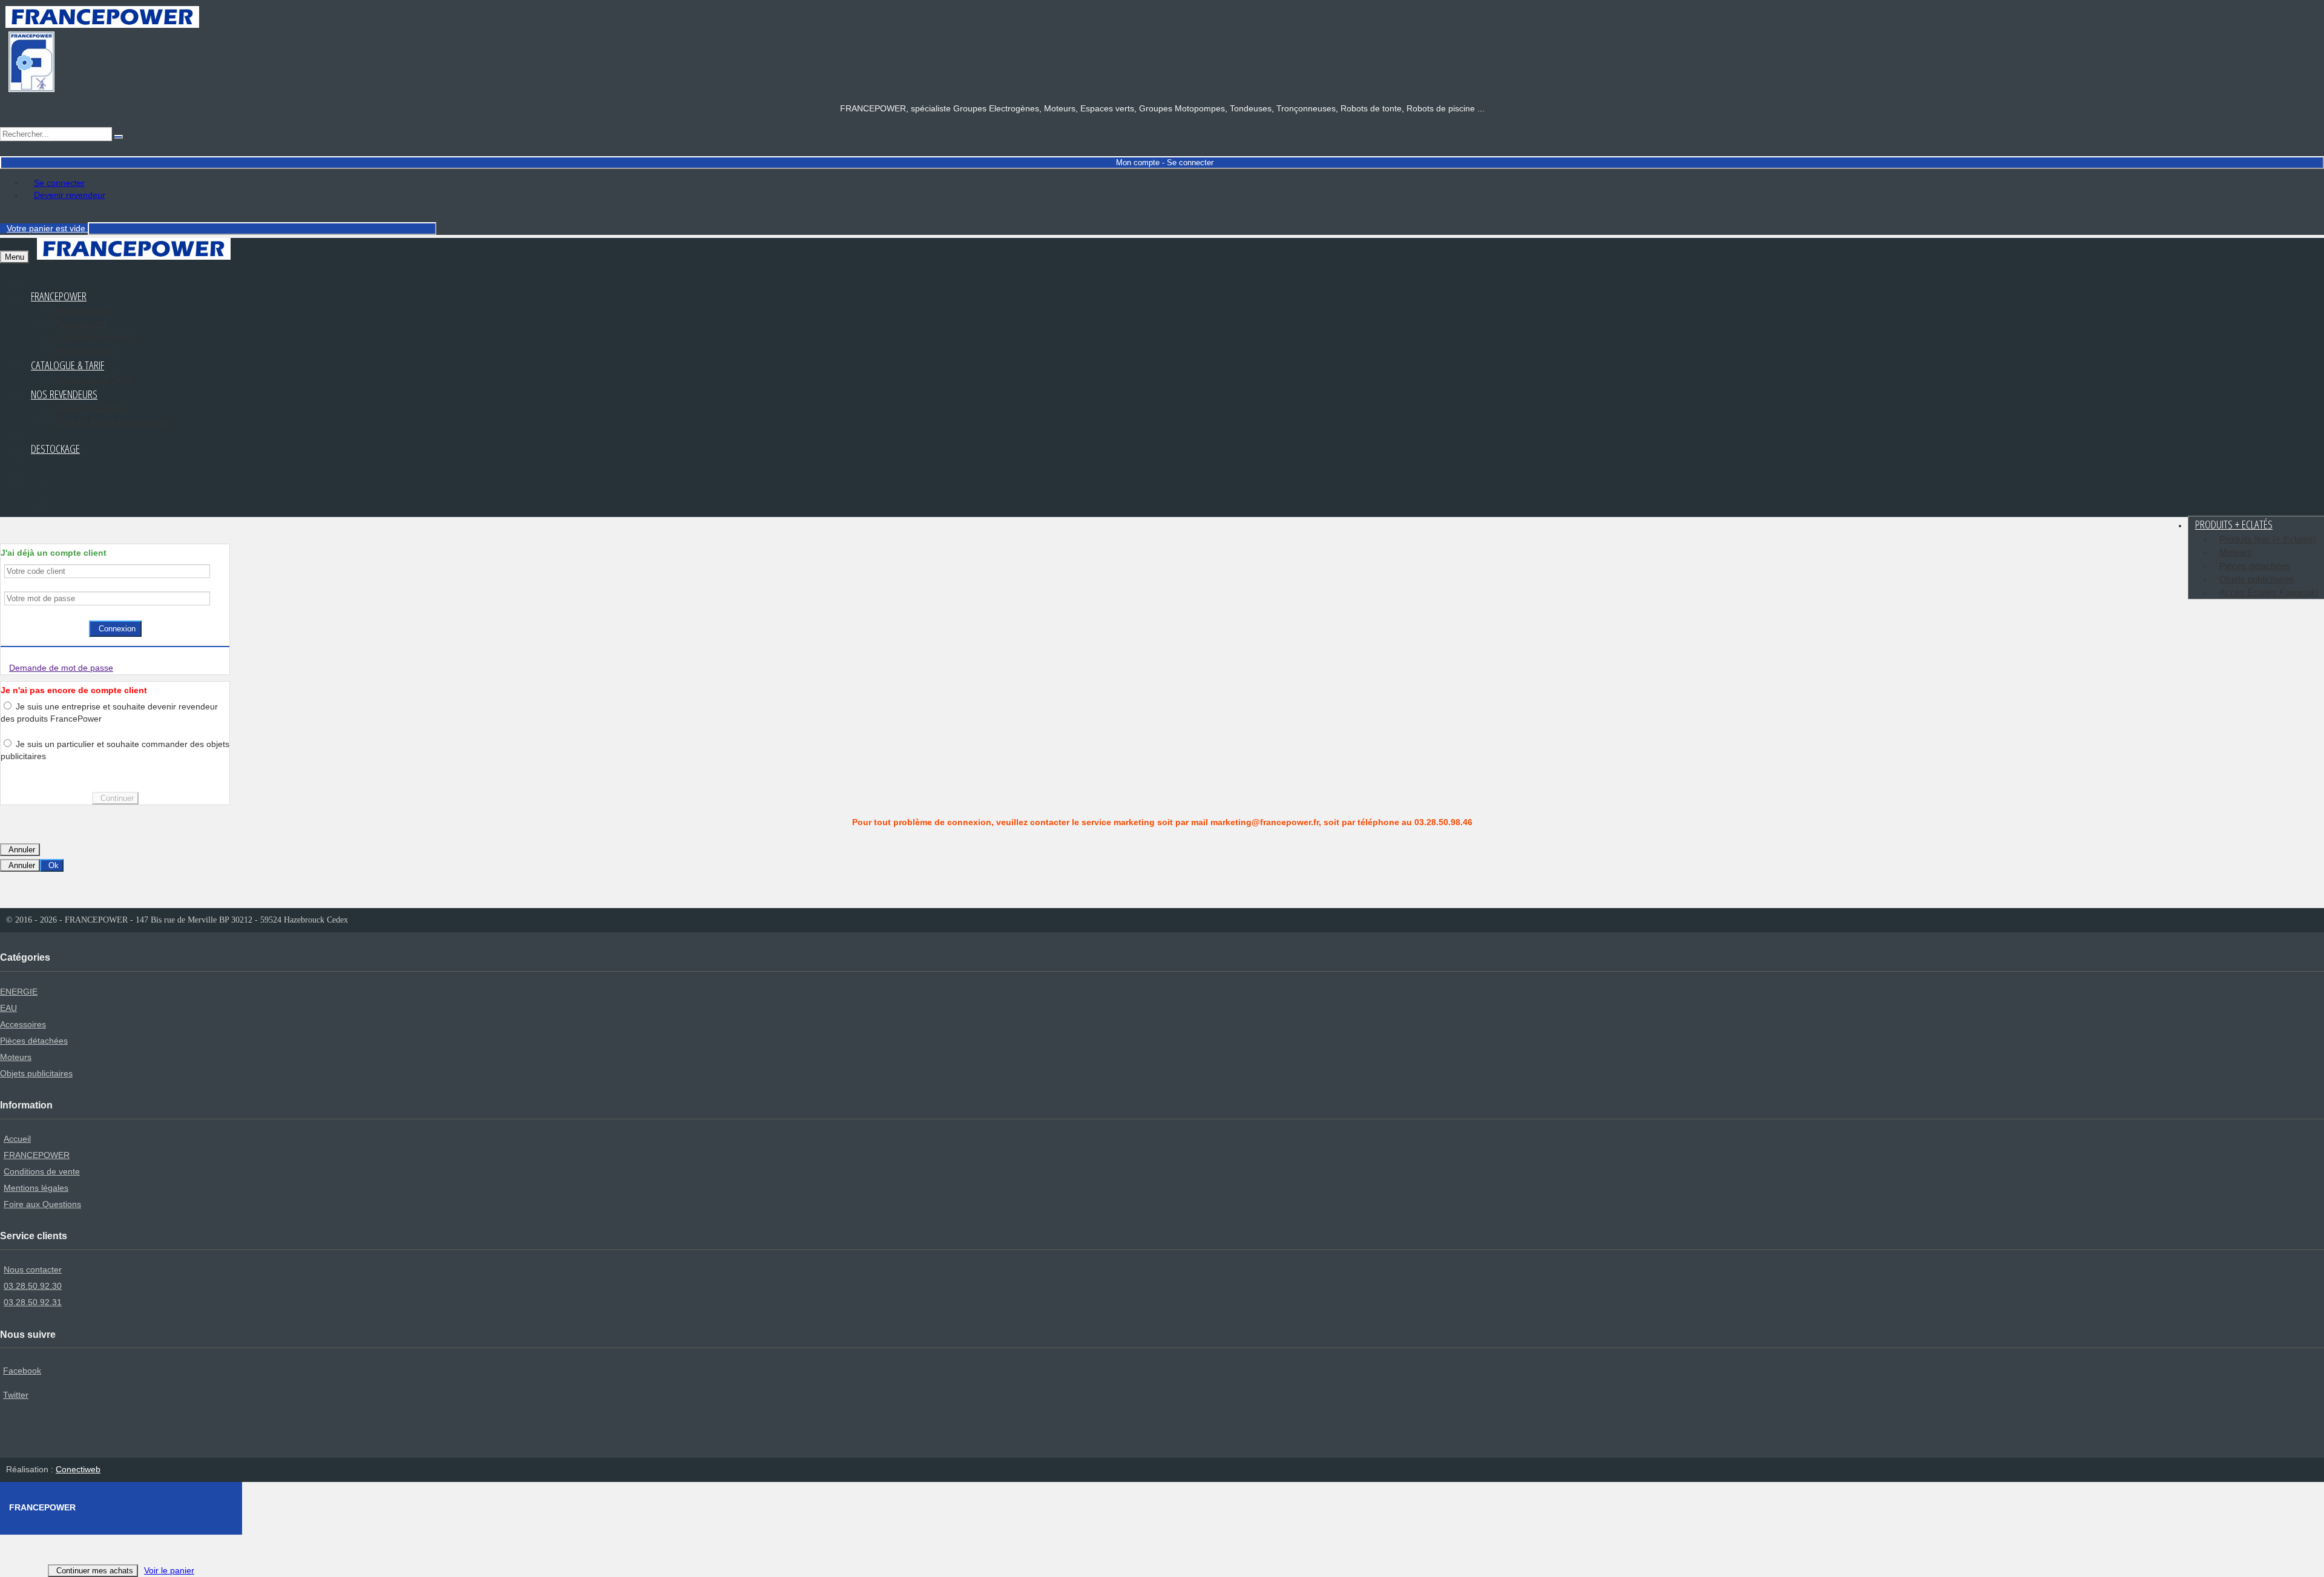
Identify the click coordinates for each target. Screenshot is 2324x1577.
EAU (8, 1008)
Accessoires (23, 1024)
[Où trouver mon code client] (213, 571)
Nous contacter (33, 1269)
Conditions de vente (42, 1171)
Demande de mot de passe (61, 668)
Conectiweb (78, 1469)
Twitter (16, 1395)
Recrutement (81, 324)
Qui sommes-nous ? (96, 337)
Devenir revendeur (70, 195)
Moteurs (2236, 552)
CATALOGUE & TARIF (67, 365)
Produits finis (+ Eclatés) (2268, 539)
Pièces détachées (90, 408)
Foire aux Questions (42, 1204)
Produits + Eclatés (2234, 524)
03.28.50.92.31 (33, 1302)
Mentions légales (36, 1188)
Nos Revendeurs (64, 394)
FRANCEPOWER (37, 1155)
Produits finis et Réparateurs (111, 422)
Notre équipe (80, 310)
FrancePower (59, 296)
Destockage (55, 449)
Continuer (117, 798)
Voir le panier (169, 1570)
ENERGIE (19, 992)
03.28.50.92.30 (33, 1286)
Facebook (22, 1371)
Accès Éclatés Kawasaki (2269, 592)
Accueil (17, 1139)
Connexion (117, 629)
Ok (54, 865)
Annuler (22, 850)
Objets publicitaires (2257, 579)
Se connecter (59, 183)
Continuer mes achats (95, 1571)
